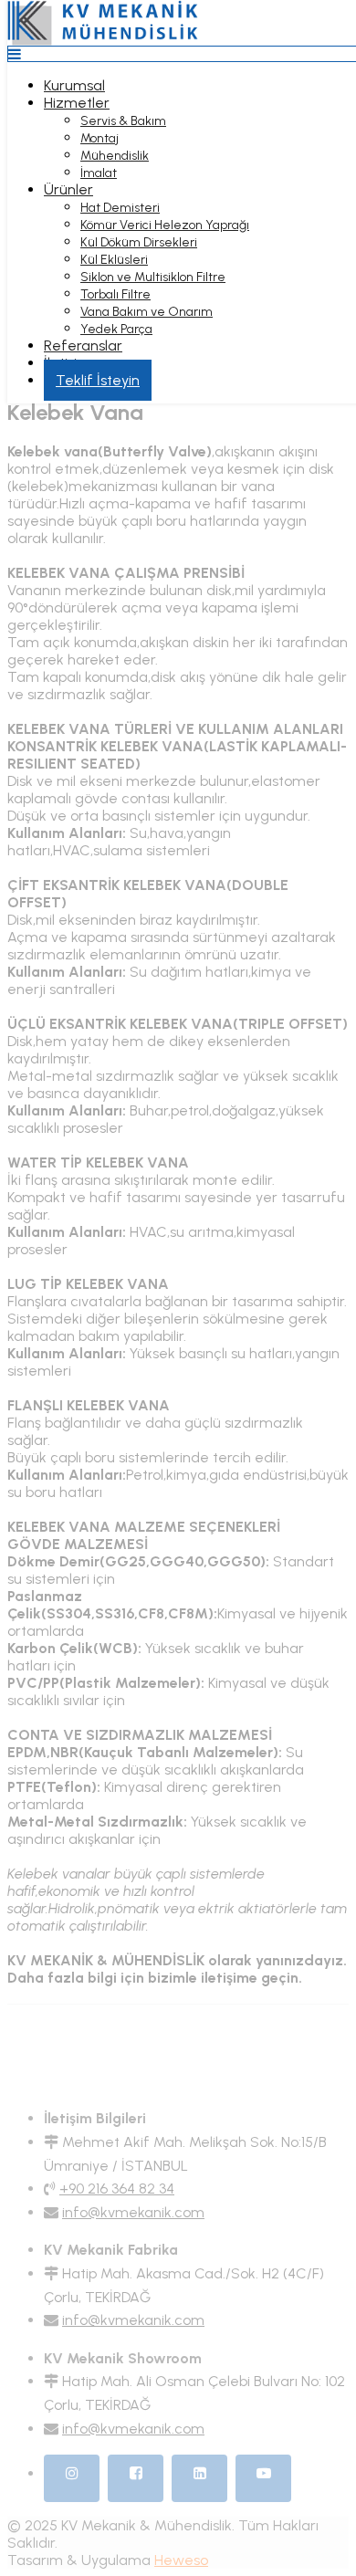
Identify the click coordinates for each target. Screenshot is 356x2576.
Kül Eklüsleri (114, 260)
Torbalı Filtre (115, 294)
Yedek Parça (116, 329)
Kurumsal (74, 85)
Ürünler (68, 189)
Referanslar (83, 346)
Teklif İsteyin (98, 380)
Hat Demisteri (120, 208)
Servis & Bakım (123, 121)
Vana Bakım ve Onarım (147, 312)
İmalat (99, 173)
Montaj (99, 138)
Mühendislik (115, 156)
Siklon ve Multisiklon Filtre (153, 277)
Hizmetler (77, 103)
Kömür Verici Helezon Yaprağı (165, 225)
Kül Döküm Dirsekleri (139, 242)
